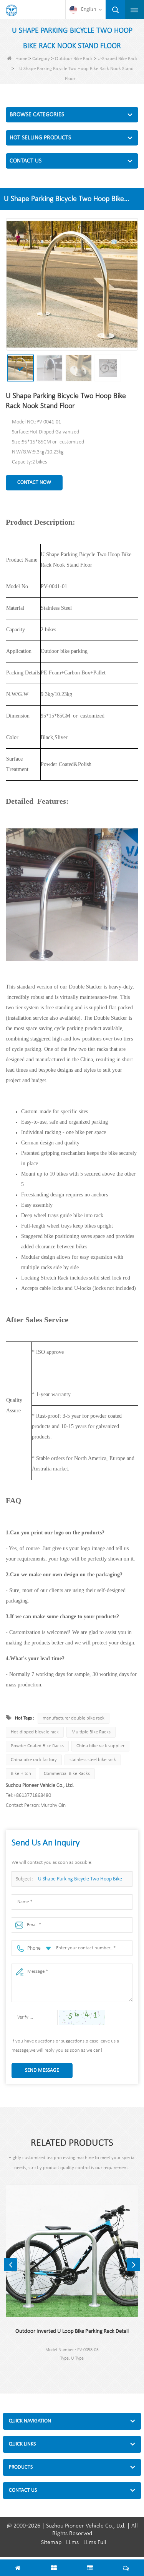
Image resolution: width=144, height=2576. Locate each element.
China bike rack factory (34, 1760)
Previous (10, 2265)
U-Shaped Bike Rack (118, 59)
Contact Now (34, 483)
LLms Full (95, 2543)
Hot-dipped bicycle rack (35, 1732)
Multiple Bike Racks (91, 1732)
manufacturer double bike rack (74, 1718)
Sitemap (51, 2543)
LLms (72, 2543)
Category (41, 59)
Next (134, 2265)
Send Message (42, 2070)
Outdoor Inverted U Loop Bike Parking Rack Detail (72, 2331)
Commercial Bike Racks (67, 1774)
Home (21, 59)
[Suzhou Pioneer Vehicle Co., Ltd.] (12, 10)
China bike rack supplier (100, 1746)
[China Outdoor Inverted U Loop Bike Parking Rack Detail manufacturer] (72, 2251)
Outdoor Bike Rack (74, 59)
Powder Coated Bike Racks (37, 1746)
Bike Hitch (21, 1774)
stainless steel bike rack (93, 1760)
